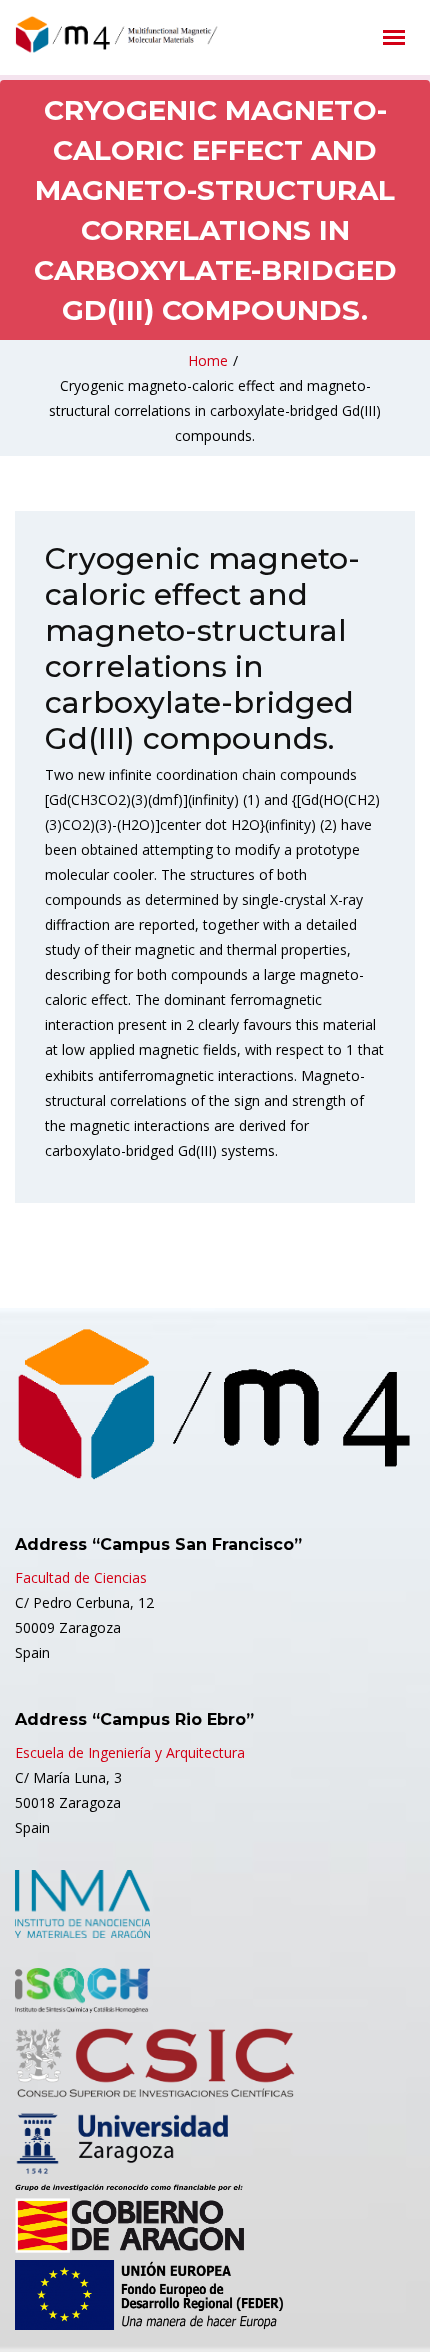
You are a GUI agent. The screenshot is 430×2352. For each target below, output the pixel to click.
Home (208, 360)
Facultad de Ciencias (81, 1577)
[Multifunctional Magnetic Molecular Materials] (145, 35)
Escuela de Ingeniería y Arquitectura (130, 1752)
